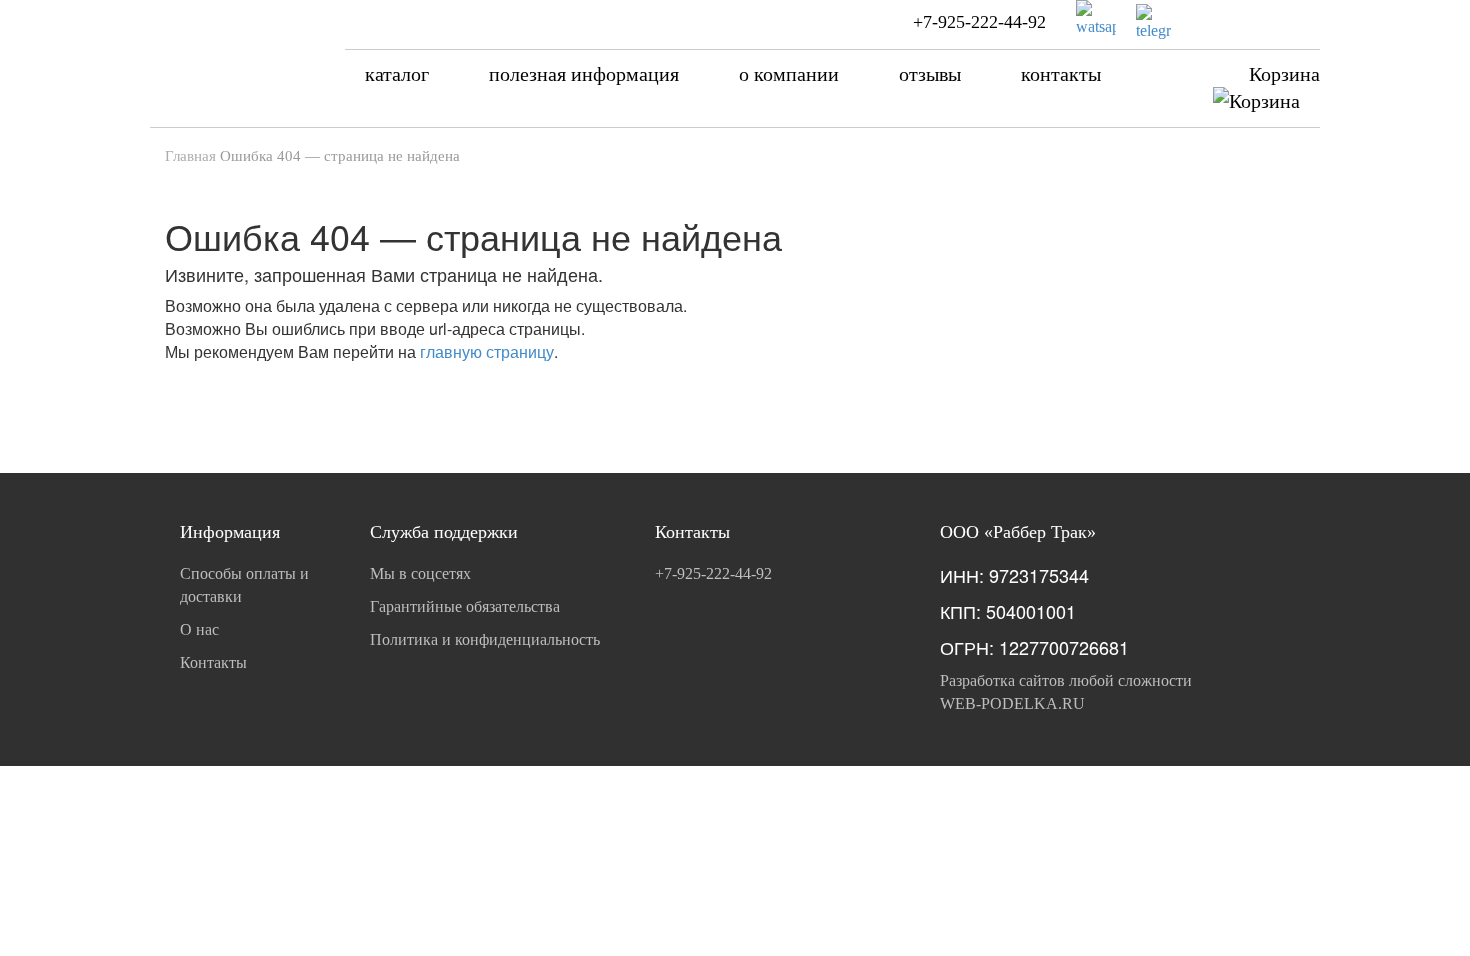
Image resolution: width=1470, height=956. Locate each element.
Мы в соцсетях (420, 573)
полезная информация (584, 74)
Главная (190, 156)
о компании (789, 74)
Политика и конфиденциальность (485, 639)
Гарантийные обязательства (465, 606)
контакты (1061, 74)
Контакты (213, 662)
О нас (199, 629)
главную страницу (487, 351)
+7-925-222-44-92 (979, 22)
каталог (397, 74)
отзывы (930, 74)
